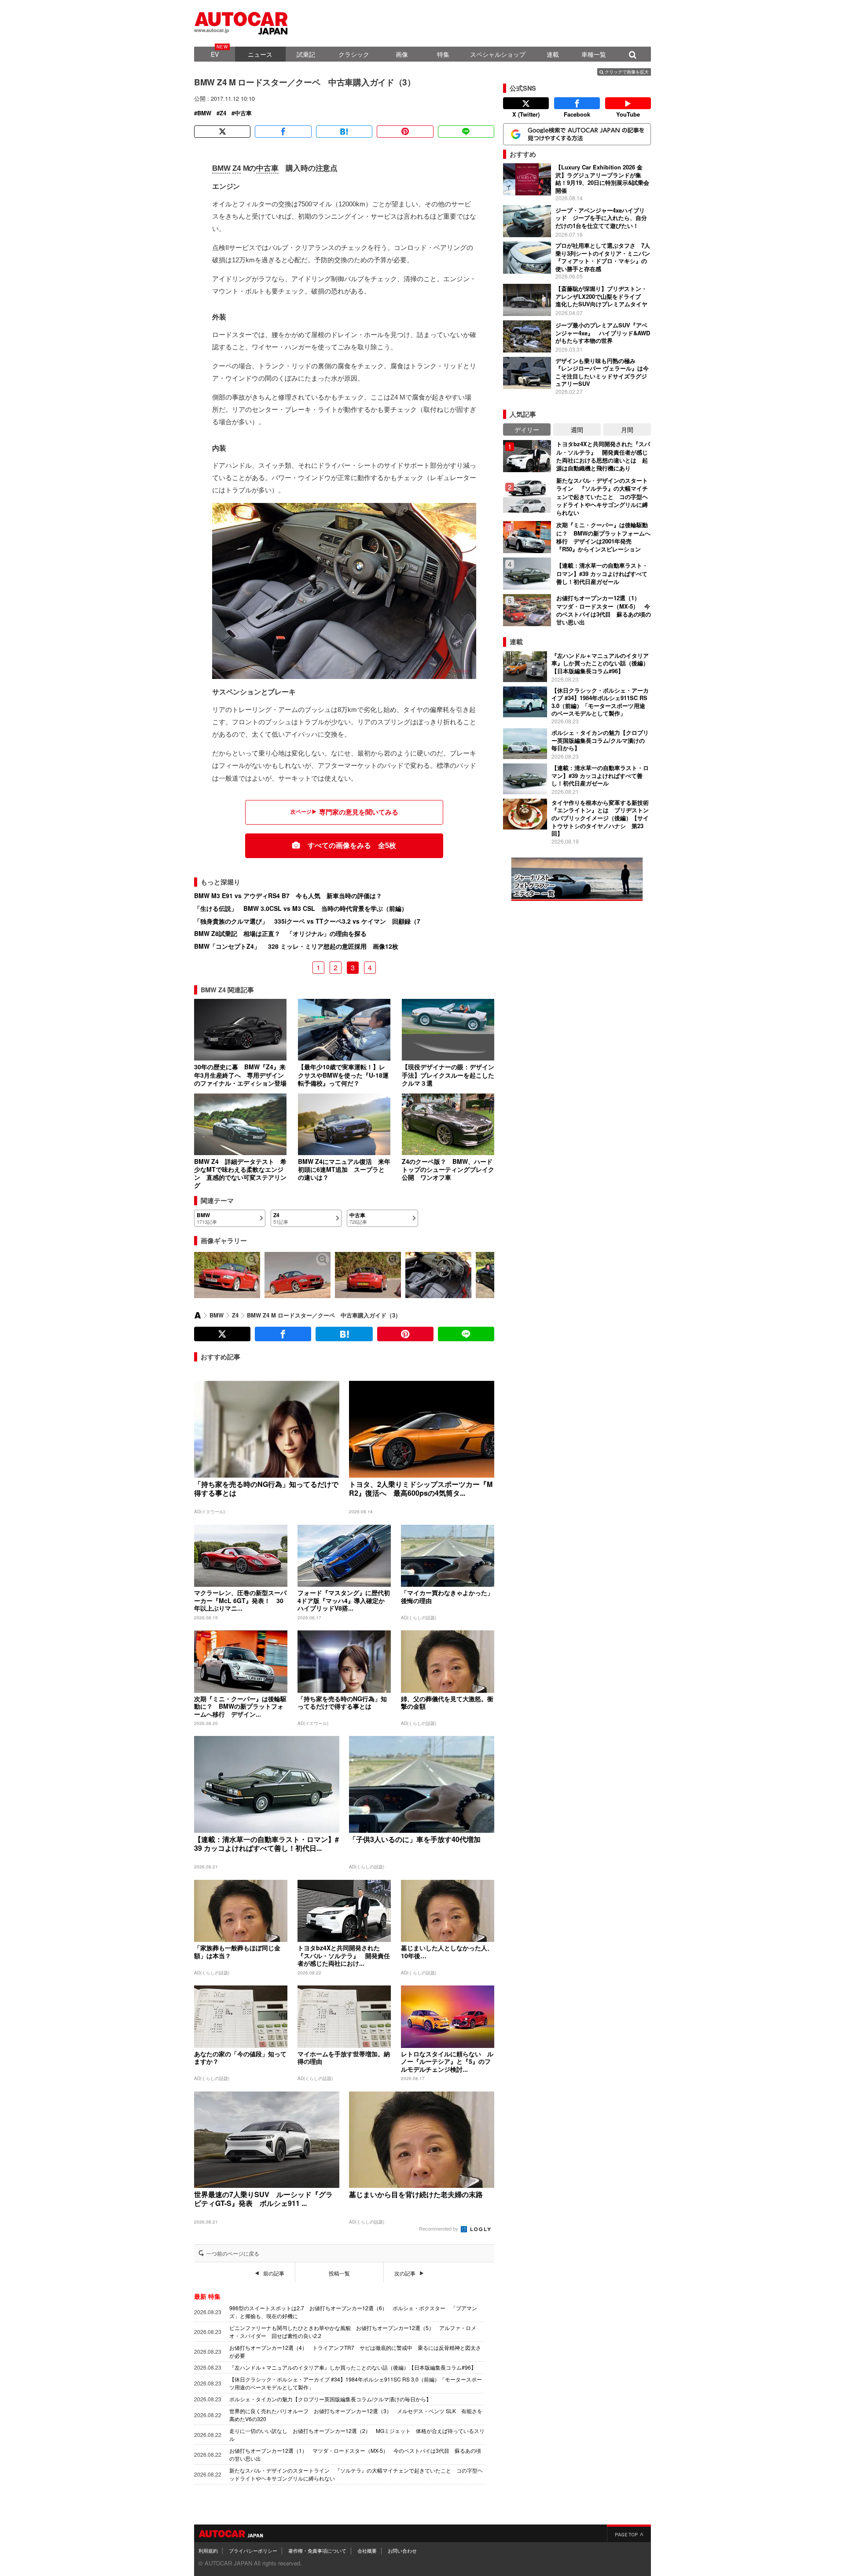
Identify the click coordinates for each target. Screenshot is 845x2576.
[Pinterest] (405, 132)
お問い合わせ (402, 2550)
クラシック (354, 54)
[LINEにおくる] (466, 132)
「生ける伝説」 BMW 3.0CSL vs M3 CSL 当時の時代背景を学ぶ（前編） (301, 908)
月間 (627, 429)
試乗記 (306, 54)
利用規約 (208, 2550)
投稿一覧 (339, 2273)
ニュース (260, 54)
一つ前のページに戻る (233, 2253)
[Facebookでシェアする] (283, 132)
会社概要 (367, 2550)
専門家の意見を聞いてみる (359, 812)
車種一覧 (594, 54)
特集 (443, 54)
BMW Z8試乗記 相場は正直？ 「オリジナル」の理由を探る (280, 933)
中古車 (243, 113)
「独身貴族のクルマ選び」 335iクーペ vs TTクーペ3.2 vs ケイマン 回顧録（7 (307, 921)
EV (215, 54)
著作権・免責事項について (317, 2550)
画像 (402, 54)
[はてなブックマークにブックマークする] (344, 132)
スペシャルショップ (498, 54)
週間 (577, 429)
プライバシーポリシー (253, 2550)
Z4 (223, 113)
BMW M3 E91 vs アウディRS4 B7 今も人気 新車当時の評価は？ (288, 895)
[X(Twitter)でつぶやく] (222, 132)
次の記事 (405, 2273)
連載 (553, 54)
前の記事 (274, 2273)
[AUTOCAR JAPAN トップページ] (198, 1315)
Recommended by (439, 2228)
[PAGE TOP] (629, 2533)
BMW (204, 113)
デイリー (527, 429)
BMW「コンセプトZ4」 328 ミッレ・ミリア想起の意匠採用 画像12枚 (296, 946)
